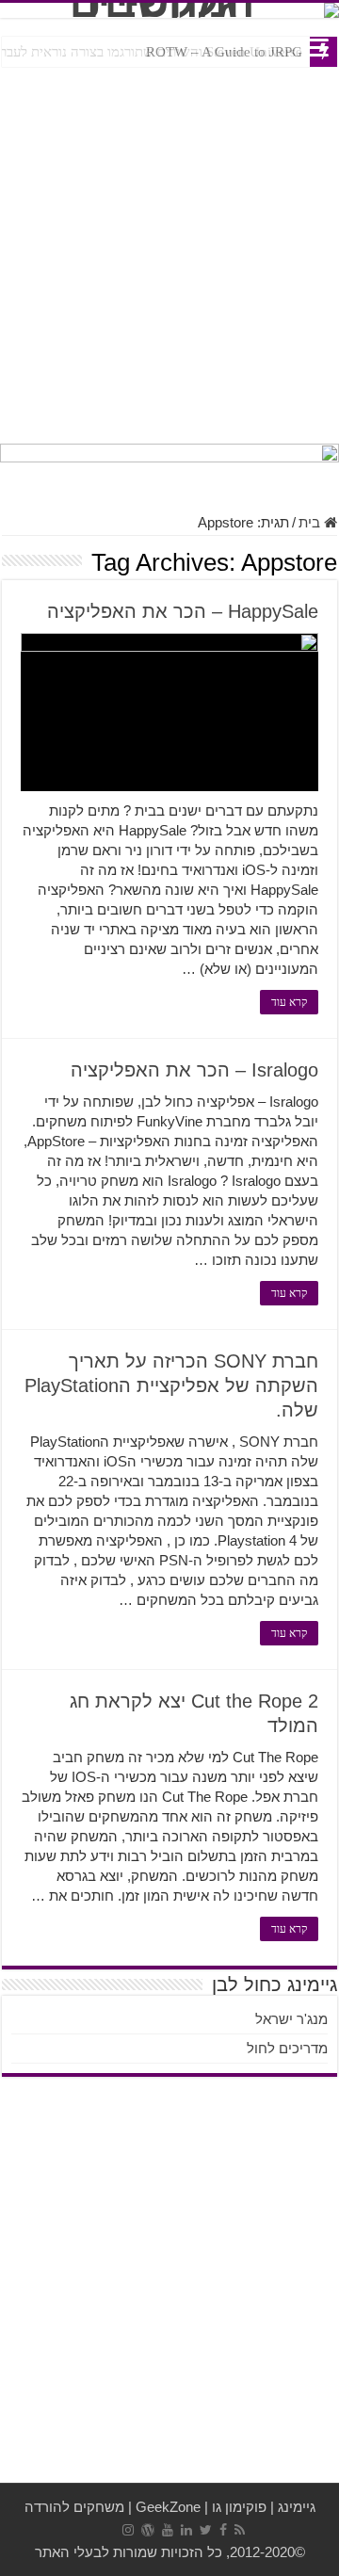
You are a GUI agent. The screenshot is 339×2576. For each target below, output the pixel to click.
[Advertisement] (169, 251)
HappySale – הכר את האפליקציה (183, 611)
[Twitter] (206, 2530)
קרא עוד (289, 1002)
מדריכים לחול (287, 2048)
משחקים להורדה (74, 2507)
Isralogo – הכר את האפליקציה (194, 1070)
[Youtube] (168, 2530)
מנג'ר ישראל (291, 2019)
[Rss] (240, 2530)
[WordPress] (148, 2530)
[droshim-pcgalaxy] (169, 468)
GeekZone (168, 2507)
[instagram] (128, 2530)
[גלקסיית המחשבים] (169, 10)
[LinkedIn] (186, 2530)
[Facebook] (223, 2530)
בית (311, 522)
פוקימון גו (239, 2507)
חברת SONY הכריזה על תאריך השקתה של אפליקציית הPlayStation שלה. (171, 1385)
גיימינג (297, 2507)
